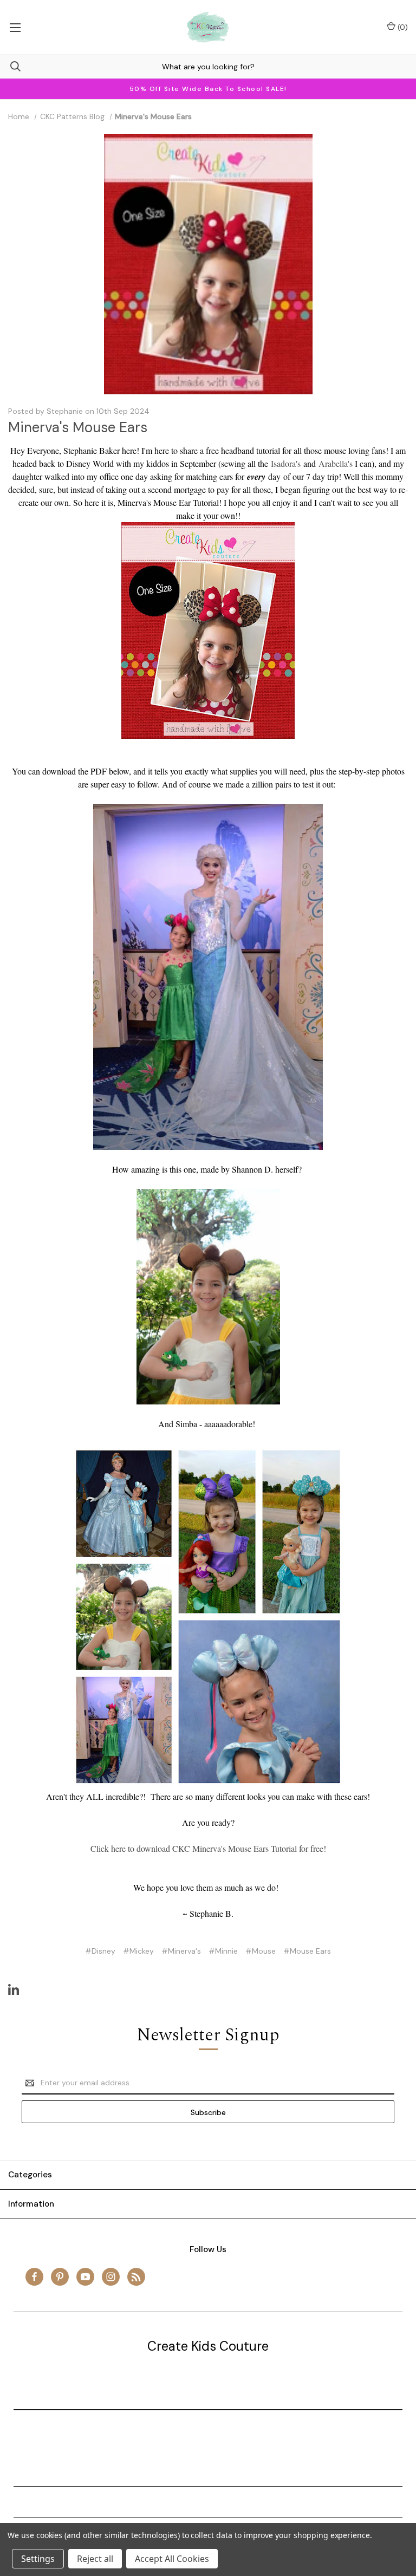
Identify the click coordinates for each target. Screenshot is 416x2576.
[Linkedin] (14, 1989)
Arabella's (336, 463)
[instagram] (111, 2277)
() (402, 27)
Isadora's (286, 463)
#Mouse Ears (307, 1951)
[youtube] (85, 2277)
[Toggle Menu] (15, 27)
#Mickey (138, 1951)
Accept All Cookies (172, 2559)
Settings (38, 2559)
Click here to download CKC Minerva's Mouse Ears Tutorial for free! (208, 1848)
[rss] (136, 2277)
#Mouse (261, 1951)
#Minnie (223, 1951)
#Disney (100, 1951)
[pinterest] (60, 2277)
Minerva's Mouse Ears (78, 427)
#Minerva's (181, 1951)
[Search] (10, 66)
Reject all (95, 2559)
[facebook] (34, 2277)
